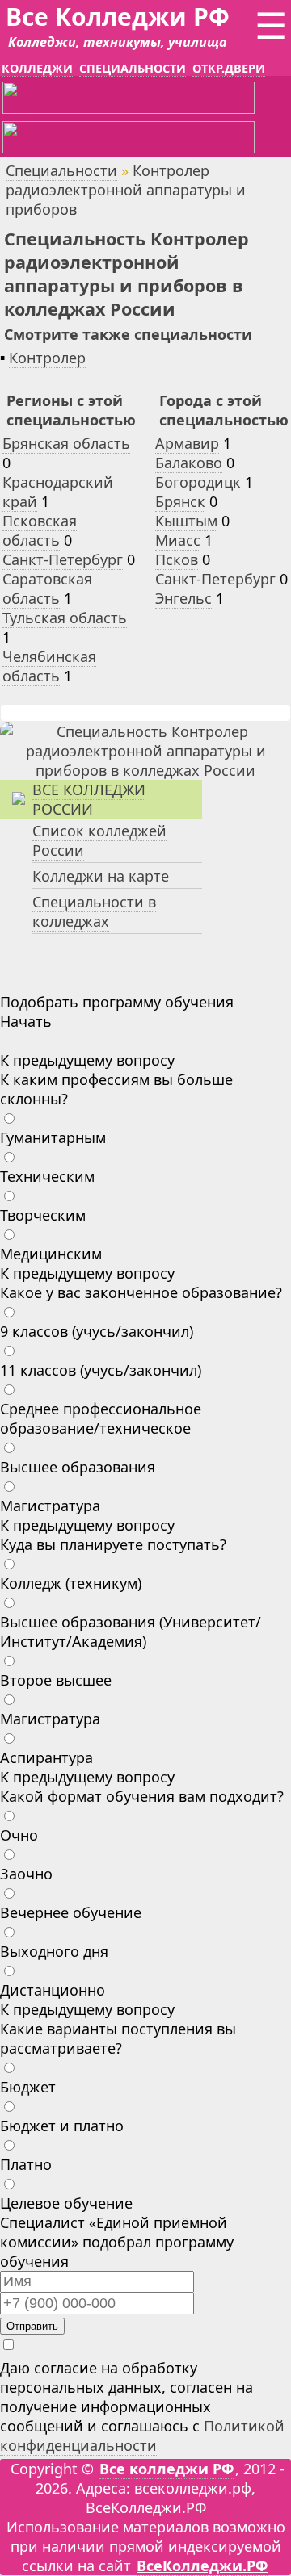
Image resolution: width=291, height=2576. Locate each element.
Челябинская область (49, 666)
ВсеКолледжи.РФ (202, 2566)
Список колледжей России (99, 840)
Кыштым (186, 521)
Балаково (189, 463)
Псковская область (40, 530)
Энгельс (183, 598)
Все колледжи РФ (167, 2469)
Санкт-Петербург (63, 559)
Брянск (180, 501)
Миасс (178, 540)
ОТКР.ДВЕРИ (229, 68)
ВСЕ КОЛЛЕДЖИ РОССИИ (89, 799)
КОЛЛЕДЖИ (37, 68)
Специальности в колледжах (94, 911)
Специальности (61, 170)
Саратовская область (47, 589)
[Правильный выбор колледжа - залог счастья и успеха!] (145, 770)
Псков (177, 559)
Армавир (187, 443)
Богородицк (198, 482)
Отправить (32, 2326)
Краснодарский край (58, 492)
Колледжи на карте (101, 876)
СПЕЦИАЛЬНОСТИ (133, 68)
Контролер (47, 358)
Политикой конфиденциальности (142, 2436)
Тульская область (65, 618)
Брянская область (66, 443)
